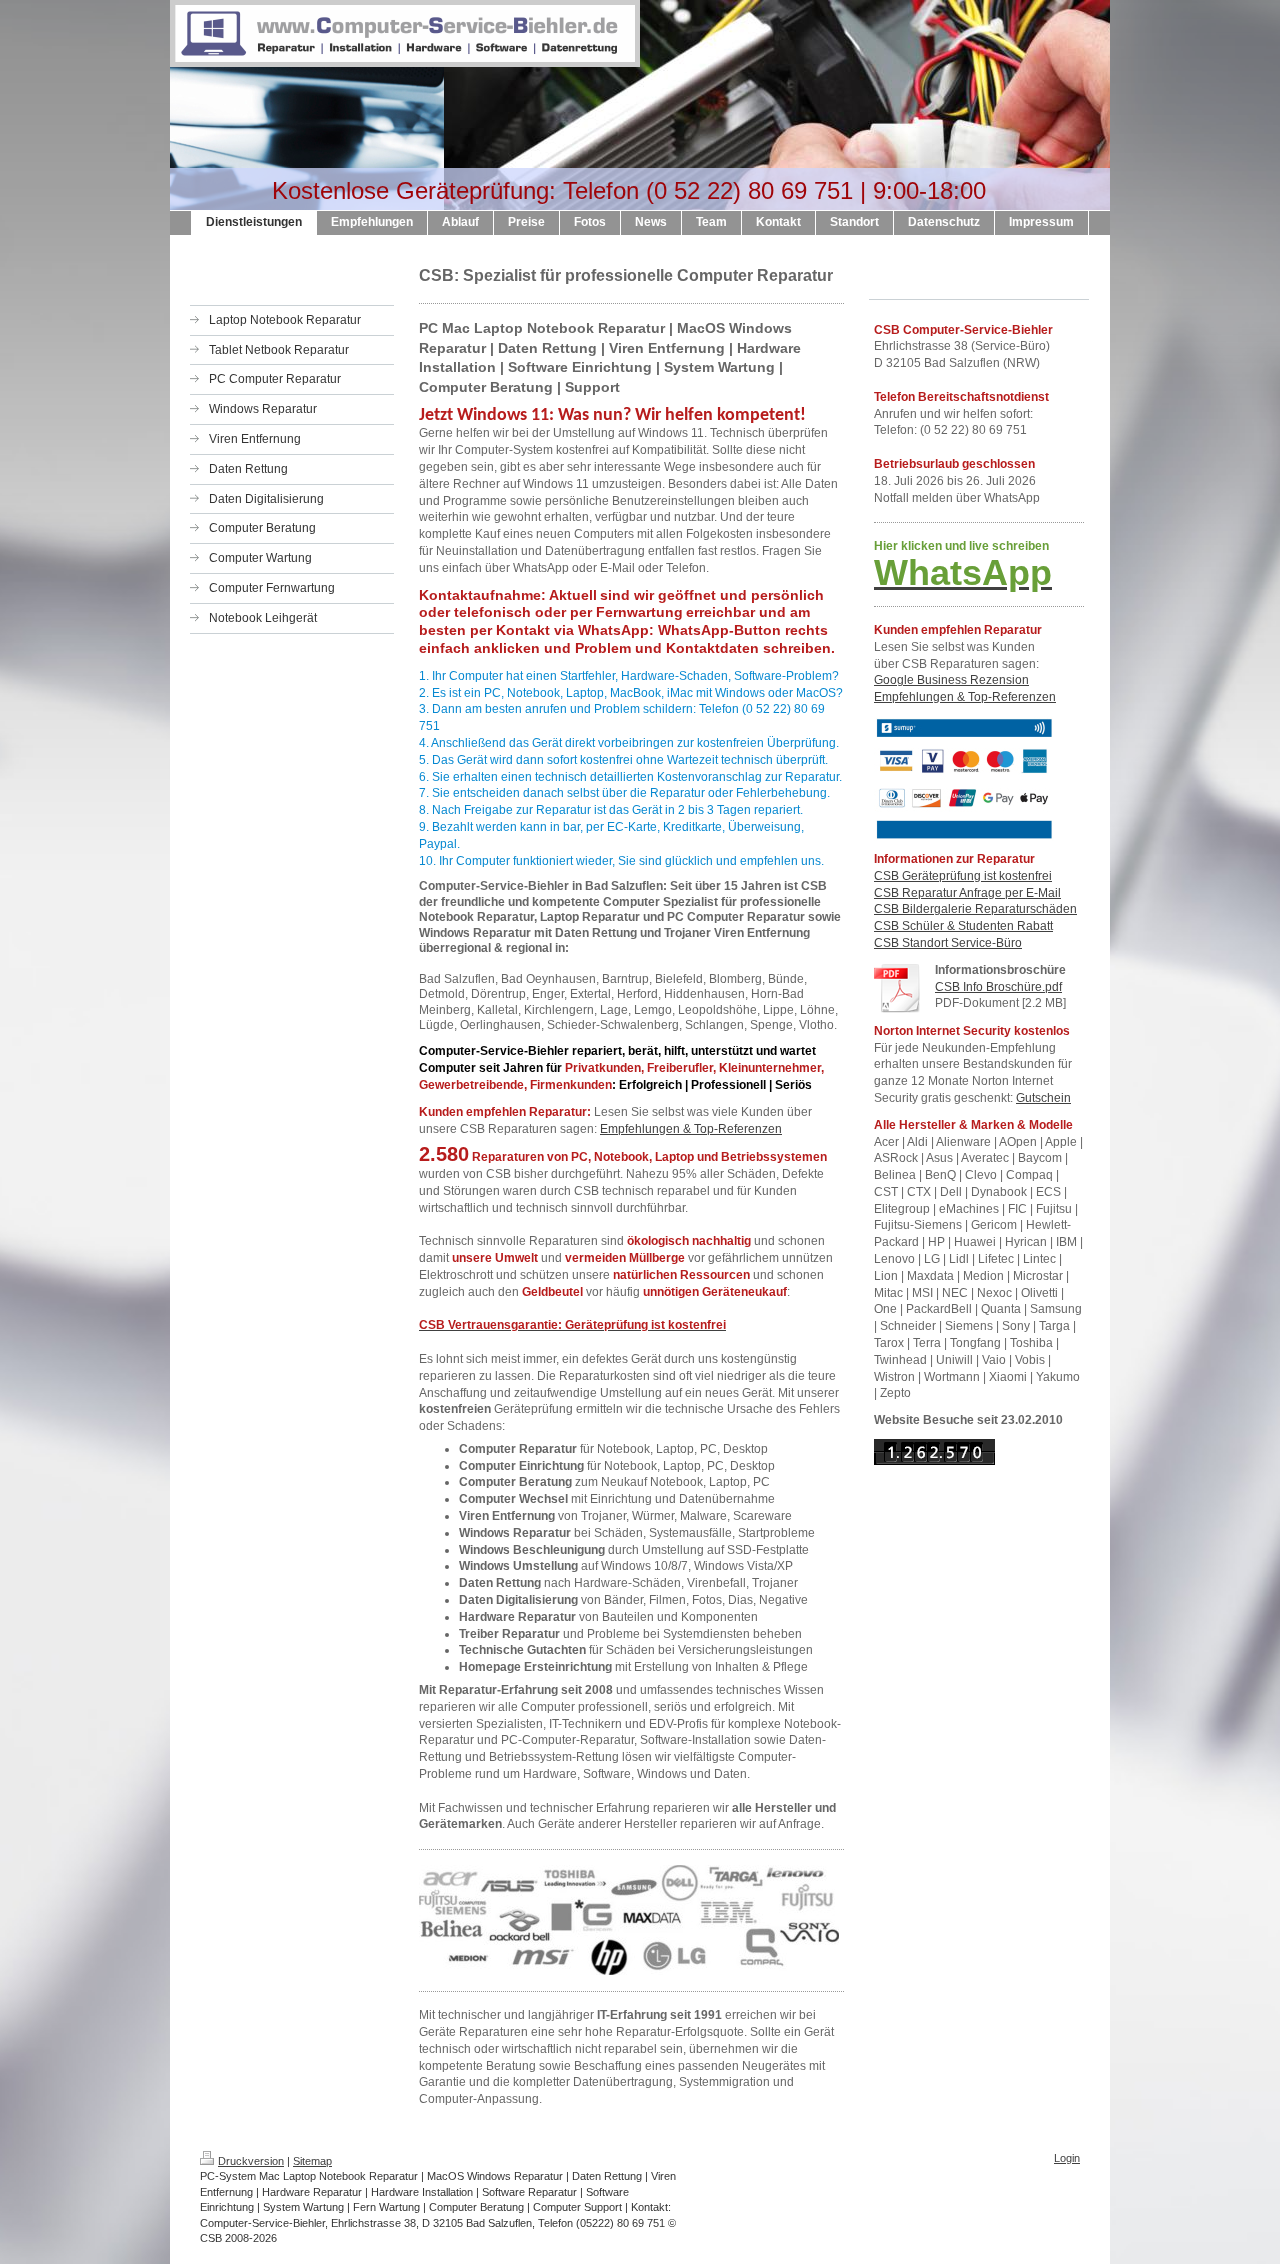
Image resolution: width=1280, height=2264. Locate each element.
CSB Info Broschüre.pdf (998, 987)
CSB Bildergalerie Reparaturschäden (975, 909)
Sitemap (312, 2161)
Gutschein (1043, 1098)
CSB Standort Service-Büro (948, 943)
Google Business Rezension (951, 680)
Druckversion (251, 2161)
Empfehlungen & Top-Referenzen (691, 1129)
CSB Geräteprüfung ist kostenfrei (963, 876)
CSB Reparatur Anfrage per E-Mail (967, 893)
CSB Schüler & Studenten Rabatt (963, 926)
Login (1067, 2158)
